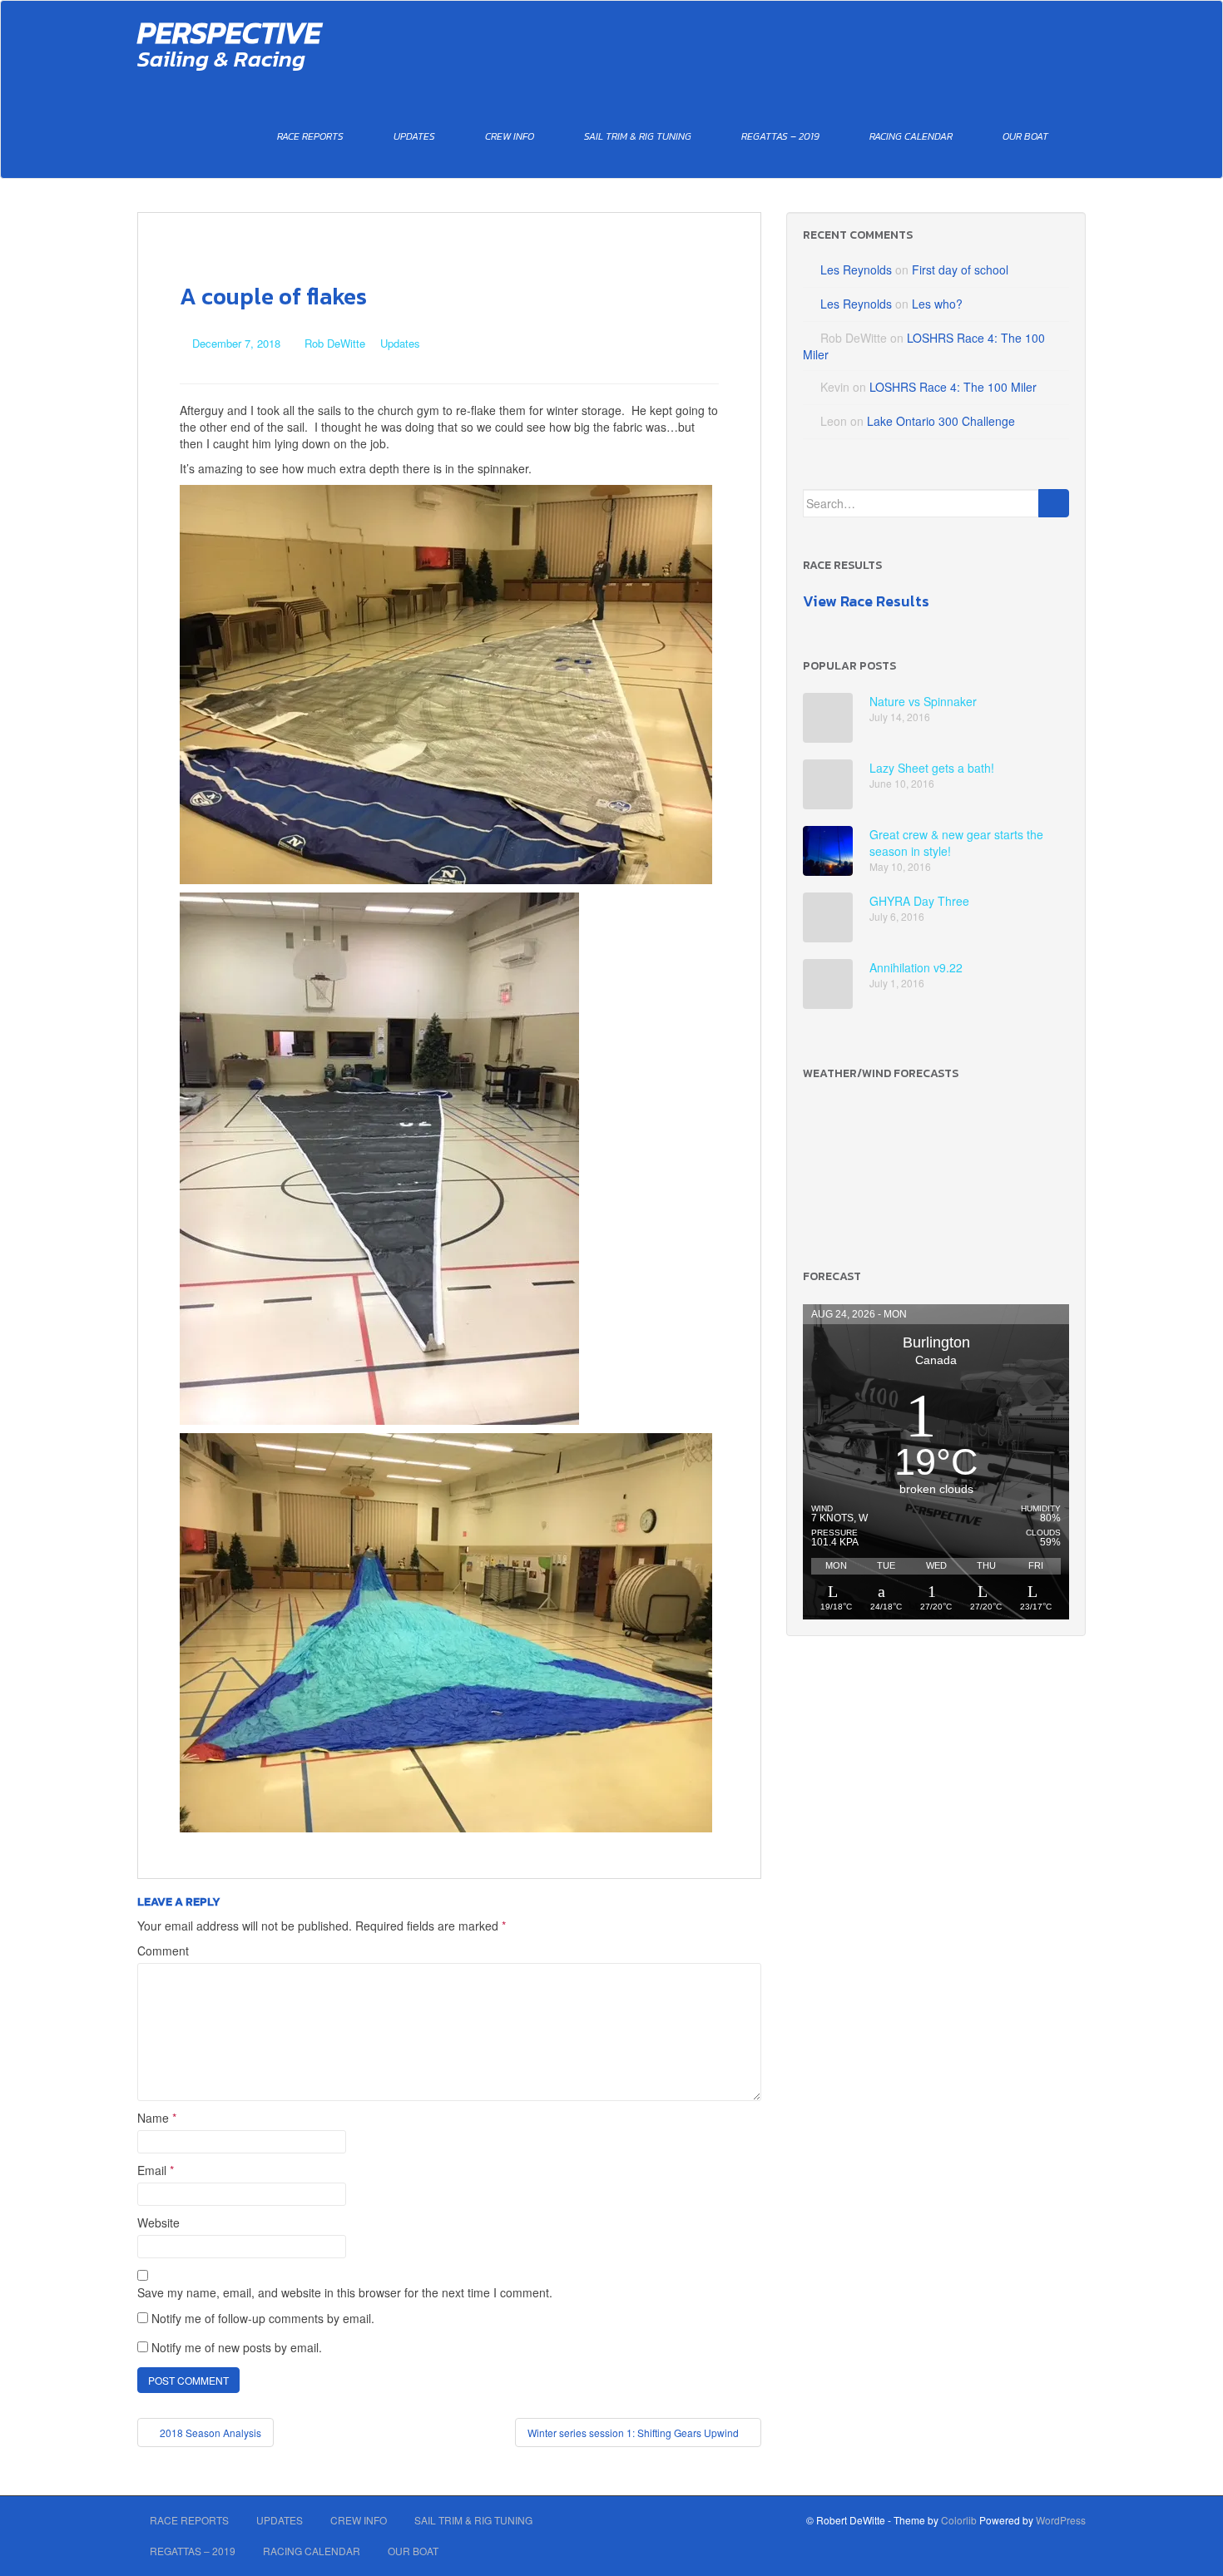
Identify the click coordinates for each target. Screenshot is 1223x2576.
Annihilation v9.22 (916, 967)
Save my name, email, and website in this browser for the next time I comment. (345, 2292)
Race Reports (310, 136)
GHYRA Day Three (919, 901)
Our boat (1025, 136)
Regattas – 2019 (780, 136)
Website (158, 2222)
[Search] (1054, 503)
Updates (414, 136)
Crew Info (510, 136)
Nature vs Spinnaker (923, 701)
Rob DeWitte (335, 343)
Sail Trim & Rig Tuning (638, 136)
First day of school (960, 269)
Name (157, 2118)
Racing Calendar (911, 136)
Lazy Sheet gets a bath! (932, 768)
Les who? (937, 304)
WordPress (1061, 2520)
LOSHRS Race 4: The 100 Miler (953, 387)
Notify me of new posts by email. (237, 2347)
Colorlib (959, 2520)
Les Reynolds (856, 269)
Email (156, 2170)
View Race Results (866, 601)
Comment (163, 1951)
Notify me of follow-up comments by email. (263, 2318)
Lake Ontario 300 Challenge (941, 421)
